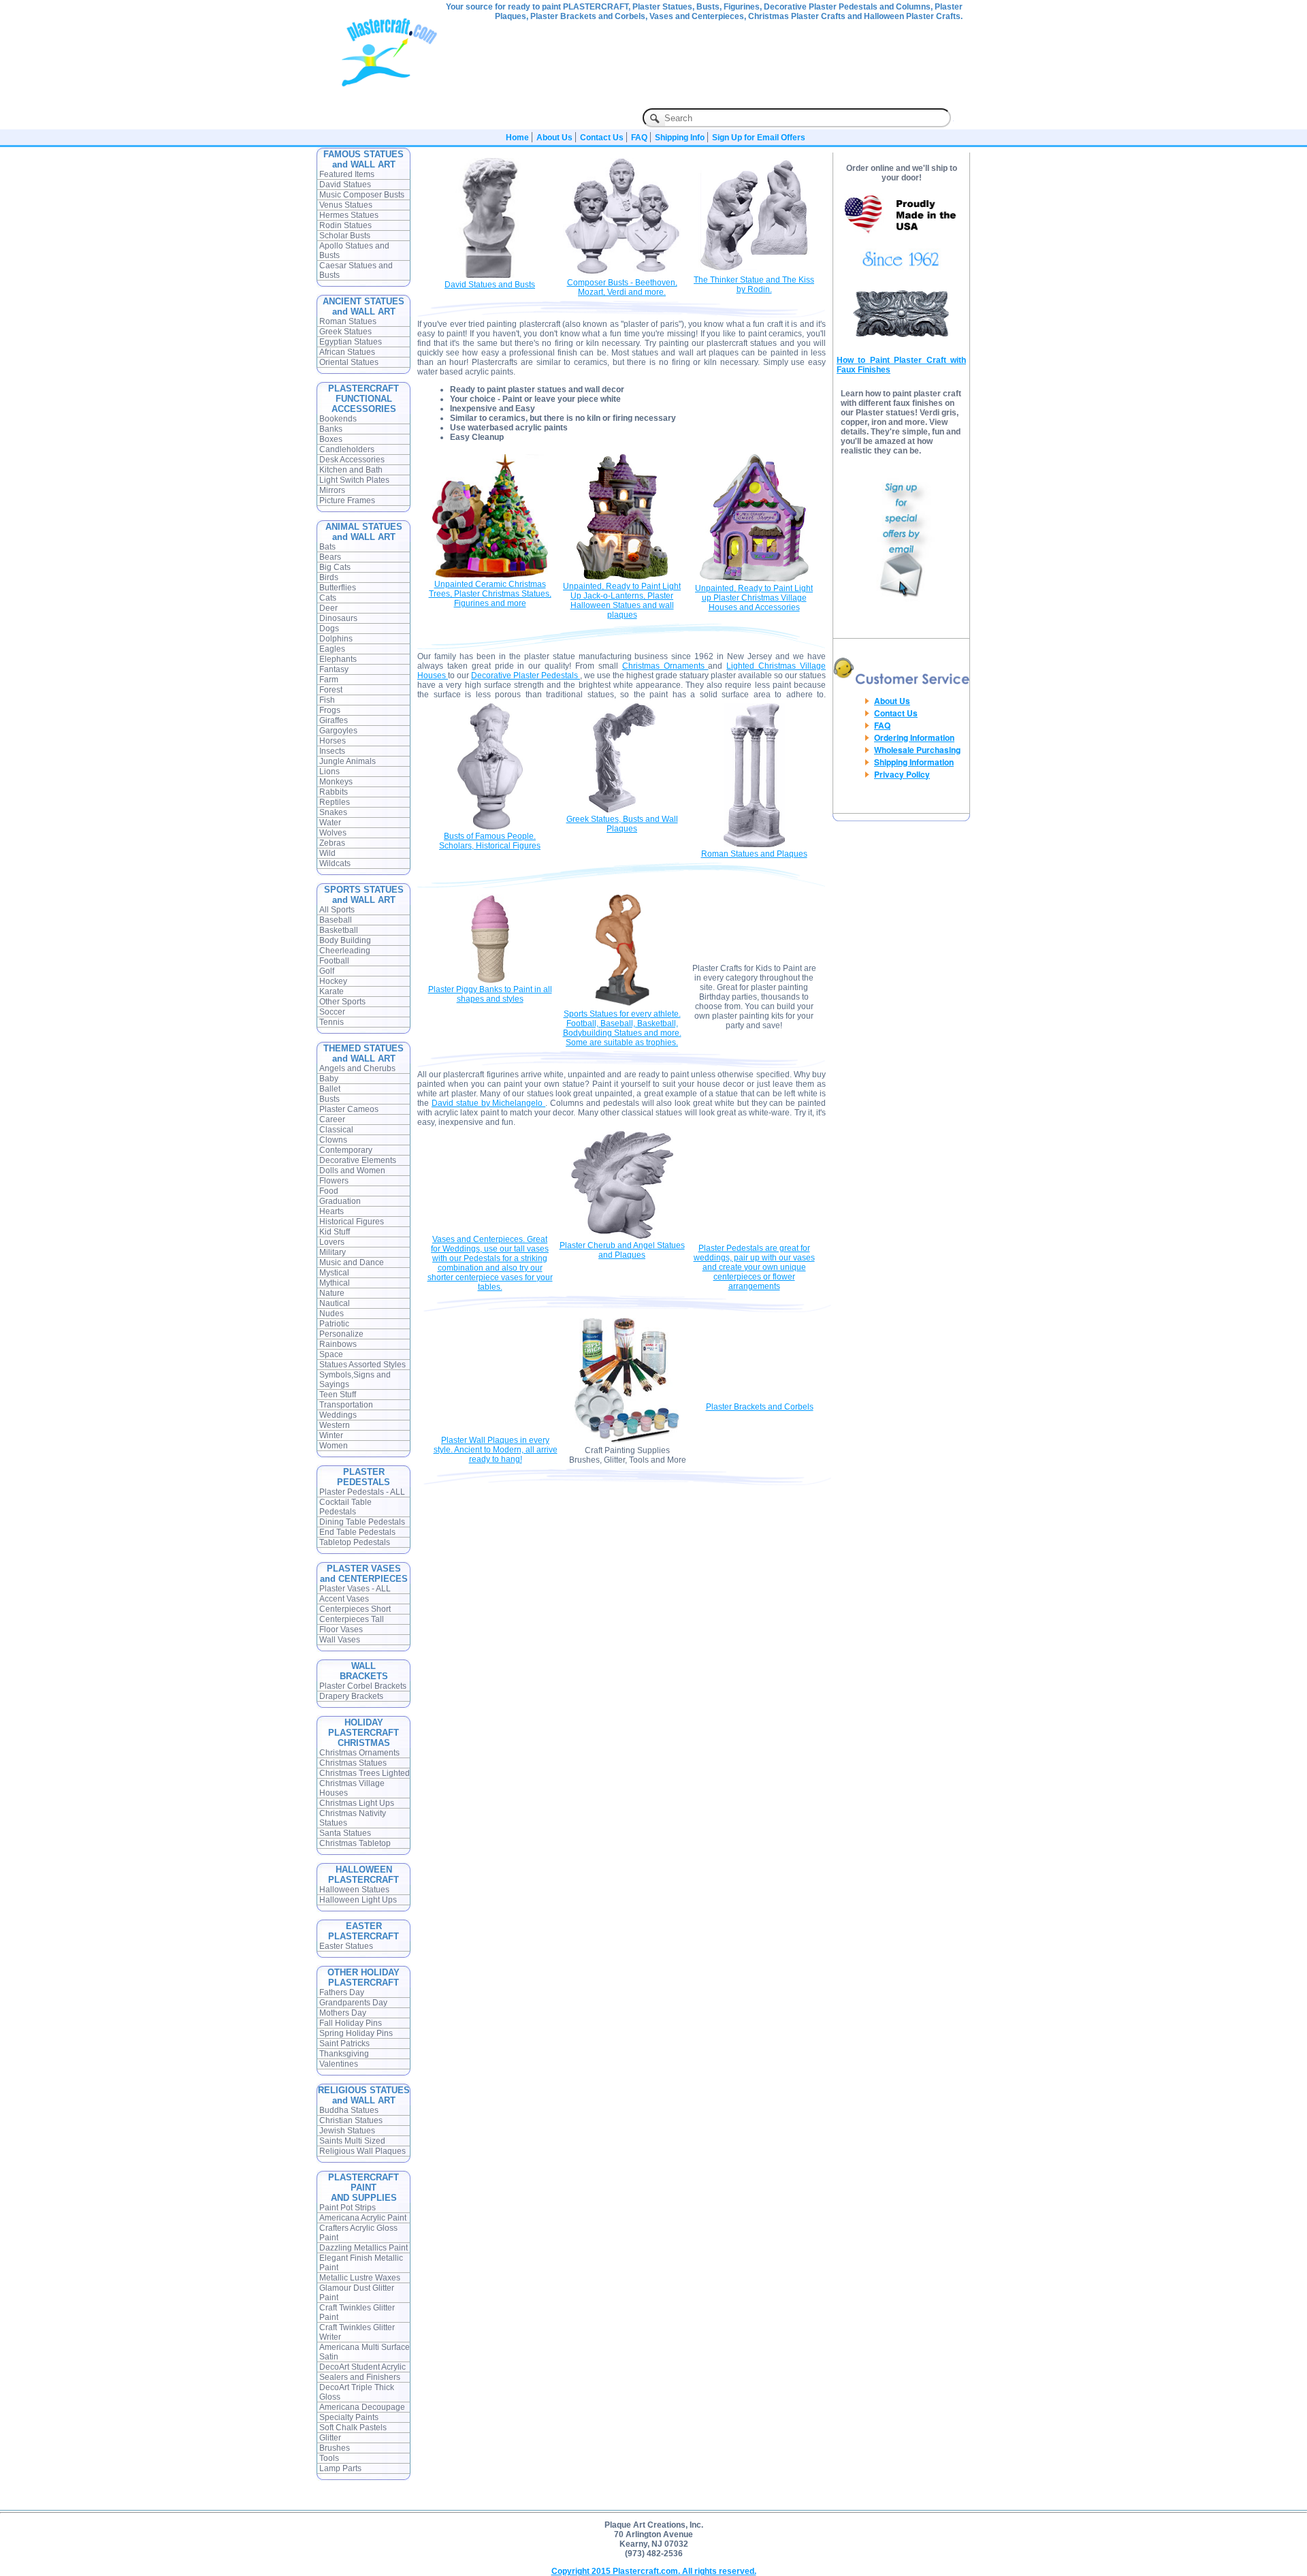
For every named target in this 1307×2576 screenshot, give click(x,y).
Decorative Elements (358, 1160)
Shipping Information (914, 762)
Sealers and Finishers (360, 2377)
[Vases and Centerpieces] (490, 1230)
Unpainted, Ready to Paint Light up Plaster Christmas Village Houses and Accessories (754, 598)
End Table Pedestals (357, 1532)
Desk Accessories (352, 460)
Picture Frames (347, 500)
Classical (336, 1130)
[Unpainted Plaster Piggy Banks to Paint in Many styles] (490, 980)
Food (329, 1191)
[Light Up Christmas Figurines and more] (490, 575)
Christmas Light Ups (357, 1803)
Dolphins (336, 639)
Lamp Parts (340, 2468)
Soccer (332, 1012)
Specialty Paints (349, 2417)
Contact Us (602, 138)
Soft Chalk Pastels (353, 2428)
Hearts (332, 1211)
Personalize (341, 1334)
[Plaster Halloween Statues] (622, 577)
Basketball (339, 930)
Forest (331, 690)
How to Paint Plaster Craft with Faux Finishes (901, 365)
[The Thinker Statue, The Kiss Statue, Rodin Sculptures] (754, 270)
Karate (332, 991)
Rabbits (334, 792)
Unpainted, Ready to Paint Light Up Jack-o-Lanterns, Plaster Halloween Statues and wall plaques (622, 601)
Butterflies (338, 588)
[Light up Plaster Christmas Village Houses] (754, 579)
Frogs (330, 710)
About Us (554, 138)
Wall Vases (340, 1640)
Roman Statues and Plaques (754, 854)
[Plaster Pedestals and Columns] (754, 1239)
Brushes (335, 2448)
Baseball (336, 920)
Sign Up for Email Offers (759, 138)
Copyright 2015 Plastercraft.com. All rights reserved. (654, 2571)
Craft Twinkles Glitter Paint (357, 2312)
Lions (329, 772)
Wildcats (335, 863)
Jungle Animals (348, 761)
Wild (327, 853)
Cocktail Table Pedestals (345, 1507)
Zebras (332, 843)
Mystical (334, 1273)
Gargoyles (338, 731)
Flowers (334, 1181)
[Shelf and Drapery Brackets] (759, 1397)
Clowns (333, 1140)
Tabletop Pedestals (355, 1542)
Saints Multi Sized (352, 2141)
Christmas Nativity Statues (353, 1818)
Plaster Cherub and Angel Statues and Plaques (622, 1250)
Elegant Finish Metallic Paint (361, 2263)
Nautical (335, 1303)
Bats (327, 547)
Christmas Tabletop (355, 1843)
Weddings (338, 1415)
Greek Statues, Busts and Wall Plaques (622, 824)
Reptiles (335, 802)
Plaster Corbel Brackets (363, 1686)
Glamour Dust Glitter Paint (357, 2293)
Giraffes (334, 720)
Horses (333, 741)
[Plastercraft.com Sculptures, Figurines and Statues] (390, 84)
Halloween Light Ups (358, 1900)
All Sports (337, 910)
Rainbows (338, 1344)
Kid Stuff (335, 1232)
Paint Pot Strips (348, 2208)
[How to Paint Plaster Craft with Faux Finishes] (901, 336)
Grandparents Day (353, 2003)
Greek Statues (345, 332)
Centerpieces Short (355, 1609)
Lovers (332, 1242)
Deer (328, 608)
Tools (329, 2458)
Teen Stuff (338, 1395)
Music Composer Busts (362, 195)
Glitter (330, 2438)
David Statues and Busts (490, 285)
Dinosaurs (338, 618)
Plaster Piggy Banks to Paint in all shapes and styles (490, 994)
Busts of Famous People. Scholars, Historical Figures (490, 841)
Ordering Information (914, 737)
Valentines (339, 2064)
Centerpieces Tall (352, 1619)
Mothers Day (343, 2013)
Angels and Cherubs (357, 1068)
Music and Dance (352, 1262)
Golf (327, 971)
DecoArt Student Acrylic (362, 2367)
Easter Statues (346, 1946)
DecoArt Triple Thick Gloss (357, 2392)
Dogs (329, 629)
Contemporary (346, 1150)
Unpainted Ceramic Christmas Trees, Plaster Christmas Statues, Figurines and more (490, 594)
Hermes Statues (349, 215)
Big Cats (335, 567)
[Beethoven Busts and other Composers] (622, 273)
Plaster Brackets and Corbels (760, 1407)
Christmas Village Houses (352, 1788)
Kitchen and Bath (351, 470)
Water (330, 823)
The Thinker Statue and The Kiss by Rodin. (754, 285)
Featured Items (347, 174)
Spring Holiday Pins (356, 2033)
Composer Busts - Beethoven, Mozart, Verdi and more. (622, 287)
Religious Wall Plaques (362, 2151)
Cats (328, 598)
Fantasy (334, 669)
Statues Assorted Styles (362, 1365)
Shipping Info (680, 138)
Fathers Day (342, 1992)
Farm (329, 680)
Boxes (331, 439)
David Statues (345, 185)
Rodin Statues (345, 225)
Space (331, 1354)
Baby (329, 1079)
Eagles (332, 649)
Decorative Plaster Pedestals (526, 675)
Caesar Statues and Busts (356, 270)
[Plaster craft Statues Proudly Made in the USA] (901, 238)
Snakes (333, 812)
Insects (332, 751)
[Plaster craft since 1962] (901, 274)
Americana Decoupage (362, 2407)
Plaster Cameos (349, 1109)
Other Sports (342, 1002)
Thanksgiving (344, 2054)
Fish (327, 700)
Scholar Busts (345, 236)
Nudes (332, 1314)
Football (334, 961)
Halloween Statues (354, 1890)
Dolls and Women (352, 1171)
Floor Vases (341, 1629)
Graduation (340, 1201)
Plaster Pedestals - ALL (362, 1492)
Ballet (330, 1089)
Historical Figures (352, 1222)
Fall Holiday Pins (351, 2023)
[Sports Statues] (622, 1004)
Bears (330, 557)
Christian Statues (351, 2120)
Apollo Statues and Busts (354, 251)
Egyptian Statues (351, 342)
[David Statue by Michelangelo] (490, 275)
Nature (332, 1293)
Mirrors (332, 490)
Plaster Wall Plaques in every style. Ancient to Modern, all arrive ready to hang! (496, 1450)
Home (517, 138)
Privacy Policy (902, 774)
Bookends (338, 419)
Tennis (332, 1022)
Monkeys (336, 782)
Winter (331, 1435)
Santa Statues (345, 1833)
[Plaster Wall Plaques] (496, 1431)
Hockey (333, 981)
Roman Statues (348, 321)
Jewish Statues (347, 2131)
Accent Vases (344, 1599)
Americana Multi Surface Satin (365, 2352)
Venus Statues (346, 205)
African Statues (347, 352)
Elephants (338, 659)
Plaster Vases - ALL (355, 1589)
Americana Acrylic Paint (363, 2218)
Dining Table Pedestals (362, 1522)
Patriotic (334, 1324)
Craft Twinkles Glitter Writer (357, 2332)
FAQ (639, 138)
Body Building (345, 940)
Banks (331, 429)
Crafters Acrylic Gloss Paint (358, 2233)
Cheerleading (345, 951)
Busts (329, 1099)
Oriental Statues (349, 362)
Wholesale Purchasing (917, 750)
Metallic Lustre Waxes (360, 2278)
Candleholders (347, 449)
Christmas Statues (353, 1763)
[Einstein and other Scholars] (490, 827)
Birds (329, 577)
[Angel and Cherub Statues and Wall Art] (622, 1236)
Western (335, 1425)
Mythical (335, 1283)
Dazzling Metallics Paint (364, 2248)
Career (332, 1119)
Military (333, 1252)
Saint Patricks (344, 2044)
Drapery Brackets (351, 1696)
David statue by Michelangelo (488, 1103)
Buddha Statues (349, 2110)
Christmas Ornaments (359, 1753)
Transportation (346, 1405)
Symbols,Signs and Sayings (355, 1380)
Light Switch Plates (354, 480)
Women (334, 1446)
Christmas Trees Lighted (365, 1773)
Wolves (333, 833)
